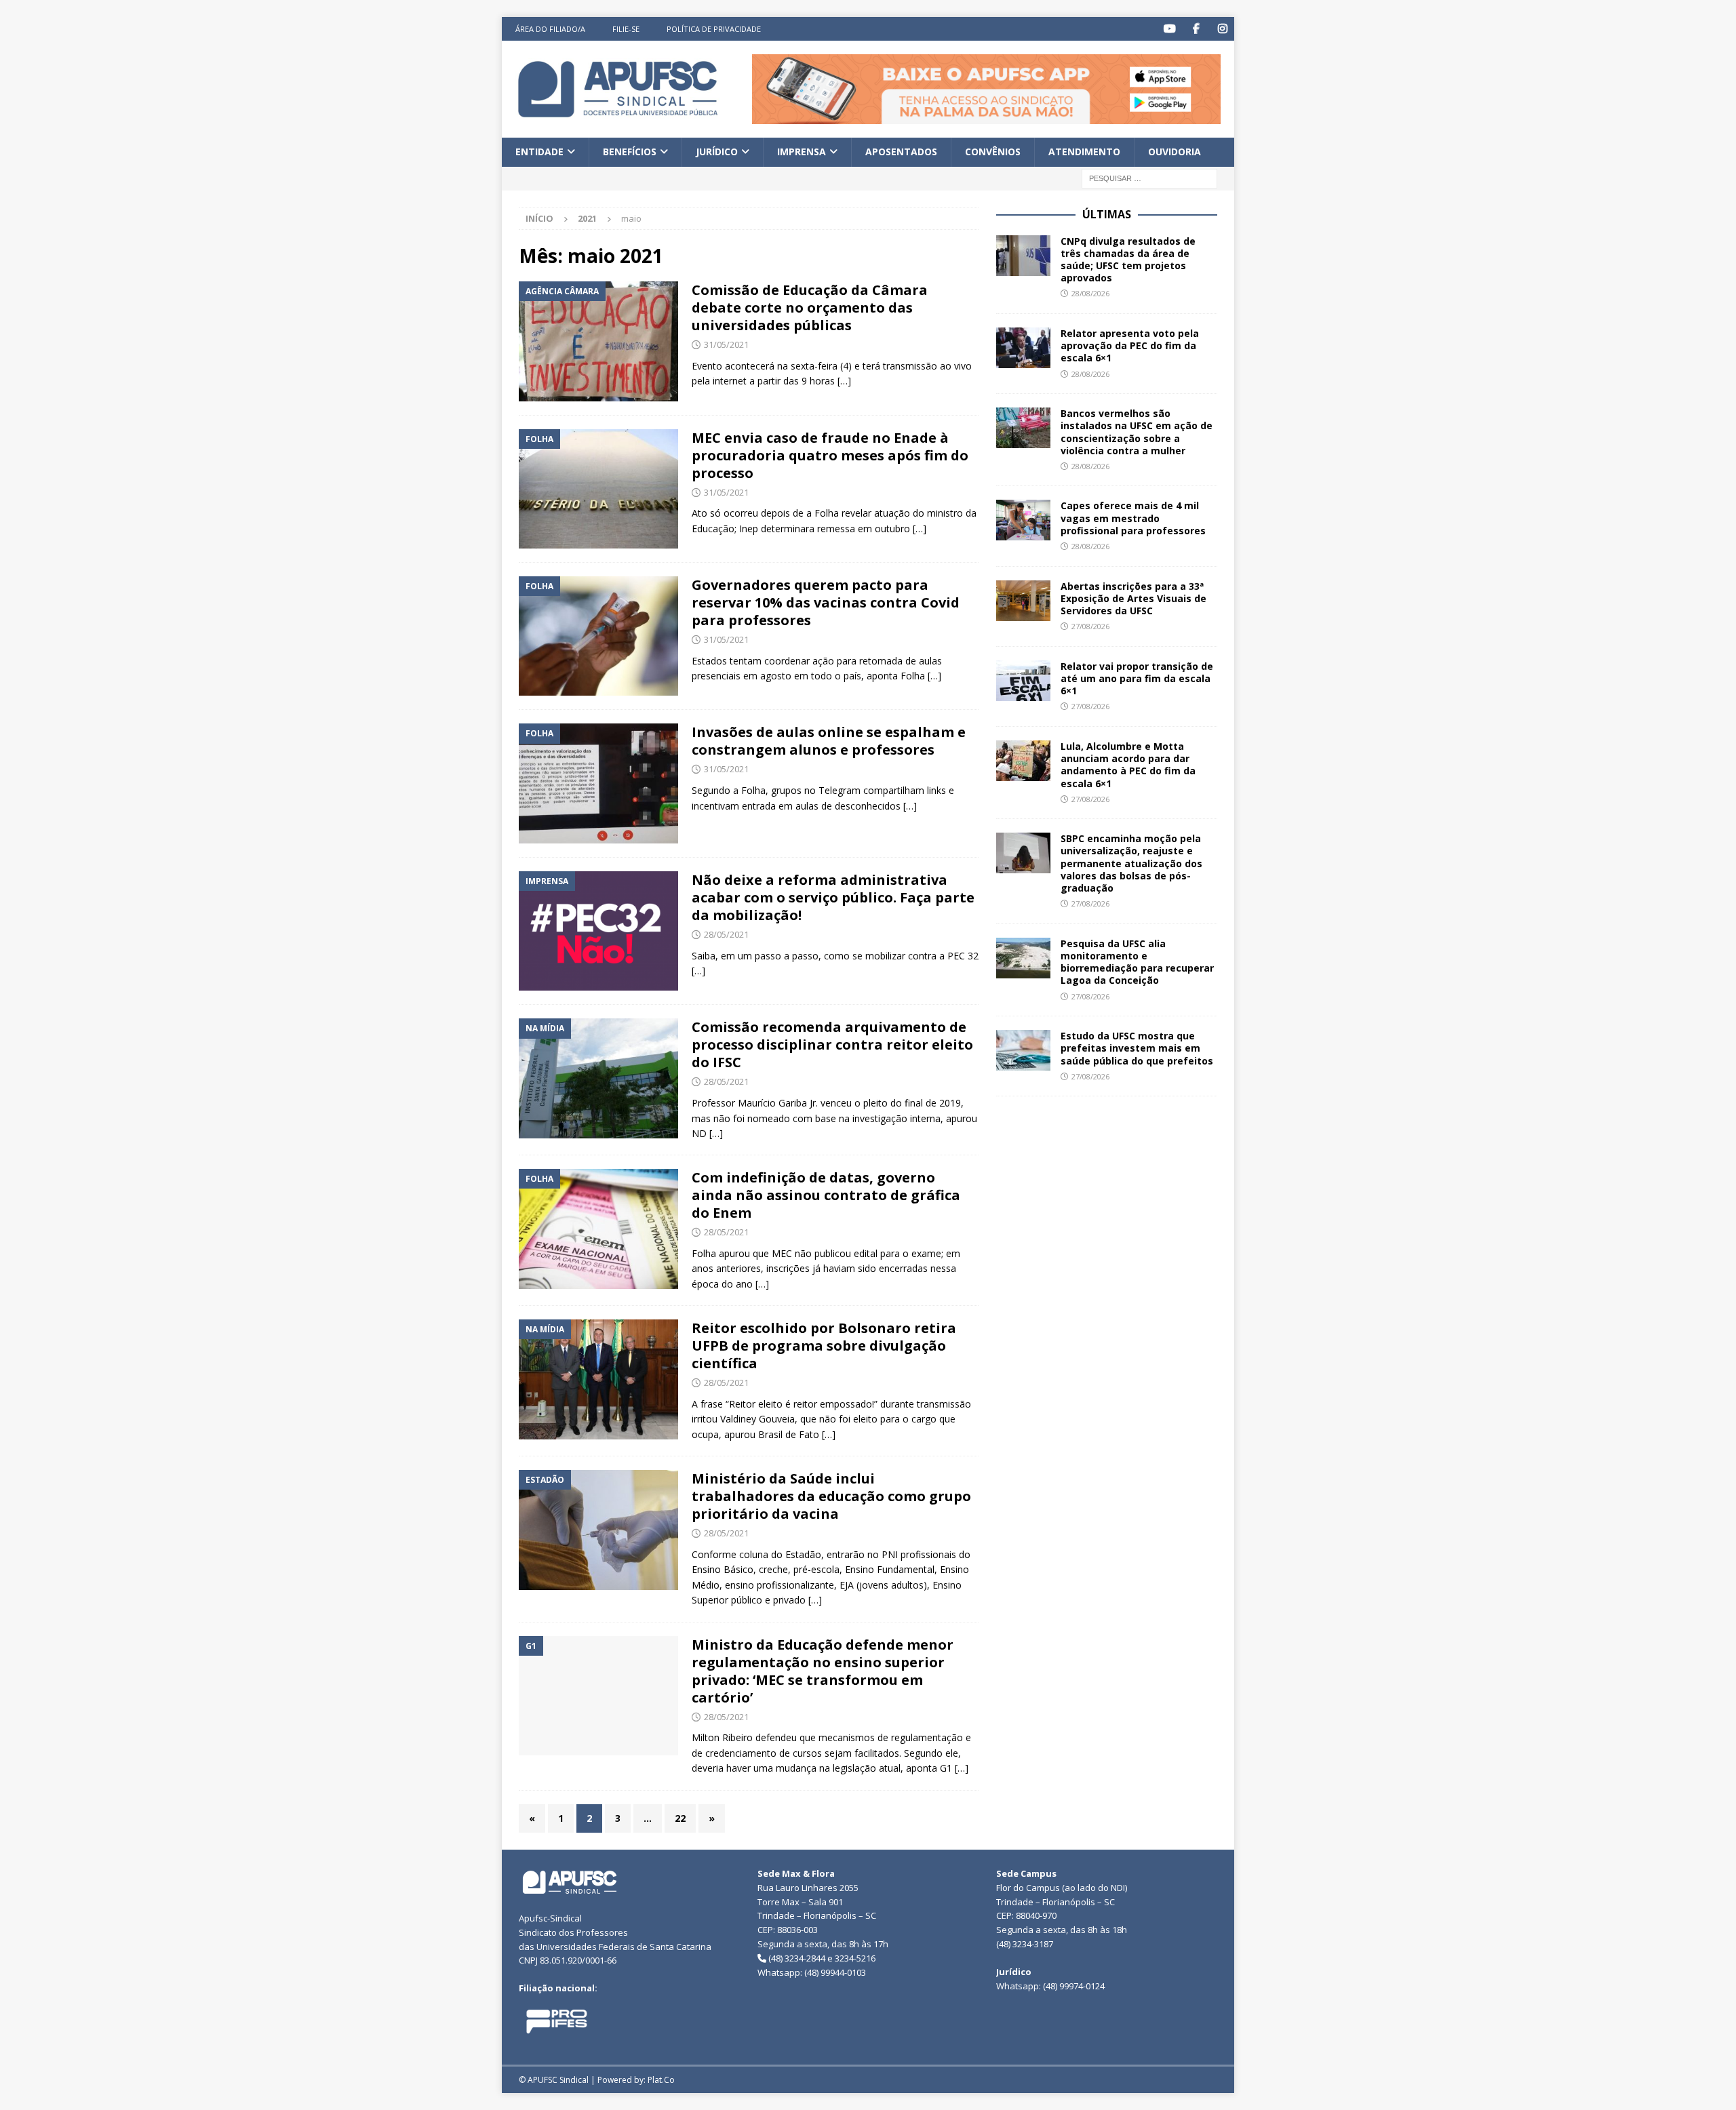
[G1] (598, 1696)
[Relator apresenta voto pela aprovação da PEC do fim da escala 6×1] (1023, 348)
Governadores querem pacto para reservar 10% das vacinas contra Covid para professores (826, 602)
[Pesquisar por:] (1149, 177)
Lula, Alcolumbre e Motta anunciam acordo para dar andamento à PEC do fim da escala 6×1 (1128, 765)
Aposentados (901, 152)
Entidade (539, 152)
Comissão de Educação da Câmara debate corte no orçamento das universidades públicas (810, 307)
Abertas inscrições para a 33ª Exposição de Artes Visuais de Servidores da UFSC (1133, 598)
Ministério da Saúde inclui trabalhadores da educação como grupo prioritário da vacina (831, 1496)
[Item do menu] (1169, 29)
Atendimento (1084, 152)
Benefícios (630, 152)
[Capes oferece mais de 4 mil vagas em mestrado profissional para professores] (1023, 520)
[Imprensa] (598, 931)
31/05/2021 (726, 344)
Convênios (993, 152)
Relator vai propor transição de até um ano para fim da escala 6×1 (1137, 678)
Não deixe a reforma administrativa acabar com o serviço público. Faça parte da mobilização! (833, 897)
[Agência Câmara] (598, 341)
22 (680, 1818)
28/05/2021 (726, 934)
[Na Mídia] (598, 1078)
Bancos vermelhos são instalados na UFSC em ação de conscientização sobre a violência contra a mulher (1137, 432)
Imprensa (802, 152)
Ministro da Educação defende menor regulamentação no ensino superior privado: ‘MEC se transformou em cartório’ (823, 1671)
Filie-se (626, 29)
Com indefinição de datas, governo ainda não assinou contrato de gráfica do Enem (826, 1195)
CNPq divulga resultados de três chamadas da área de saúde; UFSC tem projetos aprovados (1128, 260)
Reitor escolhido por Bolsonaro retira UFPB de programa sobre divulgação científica (824, 1346)
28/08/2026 (1090, 293)
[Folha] (598, 489)
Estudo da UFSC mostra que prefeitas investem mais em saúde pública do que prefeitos (1137, 1048)
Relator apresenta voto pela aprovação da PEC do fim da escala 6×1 (1130, 345)
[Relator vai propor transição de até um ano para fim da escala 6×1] (1023, 681)
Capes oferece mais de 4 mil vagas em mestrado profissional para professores (1133, 518)
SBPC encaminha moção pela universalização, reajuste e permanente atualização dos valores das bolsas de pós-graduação (1131, 863)
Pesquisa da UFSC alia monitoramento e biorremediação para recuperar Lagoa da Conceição (1137, 962)
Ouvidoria (1175, 152)
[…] (844, 381)
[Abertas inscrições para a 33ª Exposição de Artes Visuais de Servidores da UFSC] (1023, 601)
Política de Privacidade (714, 29)
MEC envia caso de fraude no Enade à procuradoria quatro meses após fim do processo (830, 455)
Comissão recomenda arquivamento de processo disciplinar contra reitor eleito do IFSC (832, 1044)
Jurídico (717, 152)
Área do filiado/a (550, 29)
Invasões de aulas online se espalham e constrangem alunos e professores (829, 741)
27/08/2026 (1090, 626)
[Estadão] (598, 1530)
